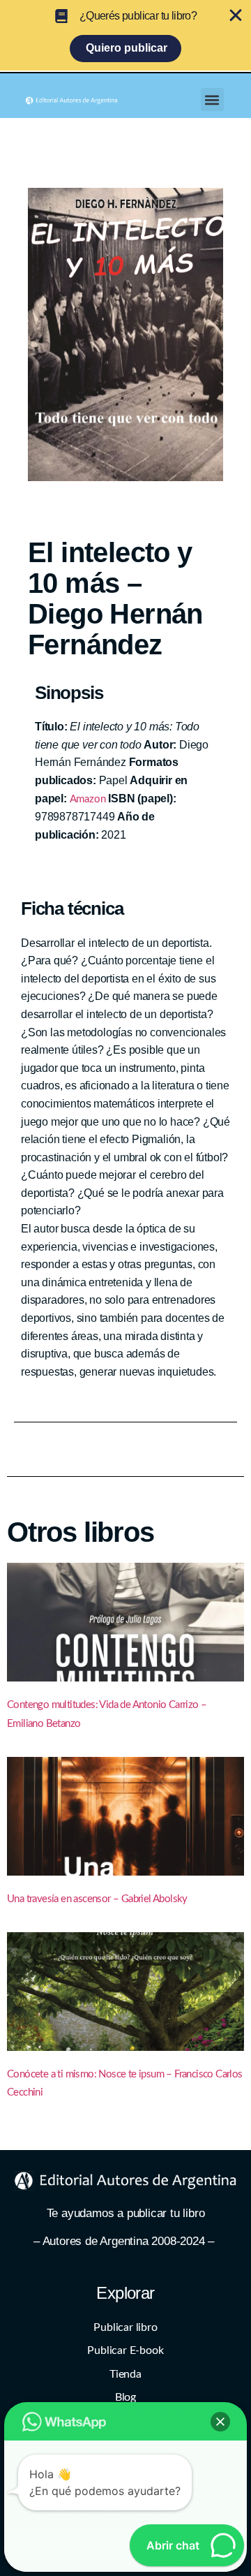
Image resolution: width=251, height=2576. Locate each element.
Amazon (88, 799)
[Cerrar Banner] (236, 15)
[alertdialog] (125, 35)
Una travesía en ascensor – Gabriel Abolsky (97, 1899)
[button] (212, 100)
